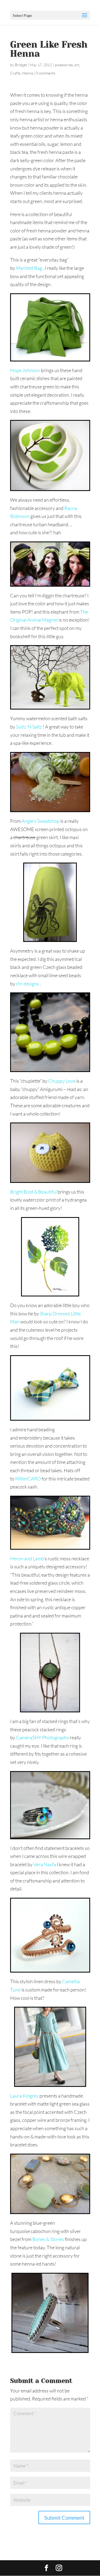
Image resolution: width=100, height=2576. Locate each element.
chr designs (27, 984)
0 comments (45, 73)
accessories (64, 65)
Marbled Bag (29, 268)
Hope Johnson (25, 370)
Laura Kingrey (24, 2096)
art (77, 65)
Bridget (21, 65)
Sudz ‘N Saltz (29, 727)
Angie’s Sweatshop (41, 821)
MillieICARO (28, 1479)
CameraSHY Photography (43, 1737)
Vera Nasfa (45, 1864)
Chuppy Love (62, 1081)
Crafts (15, 73)
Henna (28, 73)
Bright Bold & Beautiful (33, 1192)
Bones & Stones (48, 2239)
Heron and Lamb (27, 1558)
